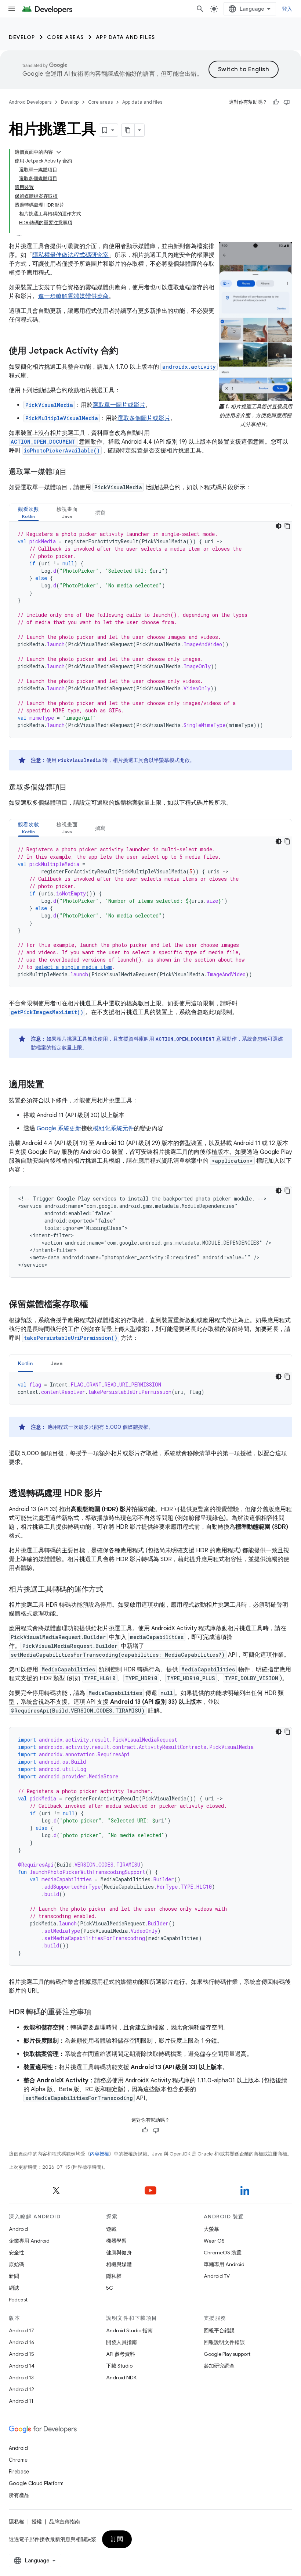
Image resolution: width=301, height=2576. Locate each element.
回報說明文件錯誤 (224, 2342)
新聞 (14, 2276)
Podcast (18, 2300)
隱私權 (114, 2276)
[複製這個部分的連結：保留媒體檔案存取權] (95, 1305)
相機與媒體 (119, 2264)
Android (18, 2229)
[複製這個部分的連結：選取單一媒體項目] (74, 472)
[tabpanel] (150, 630)
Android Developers (30, 102)
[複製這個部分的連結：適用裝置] (51, 1085)
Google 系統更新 (59, 1128)
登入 (287, 9)
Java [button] (57, 1363)
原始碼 (17, 2264)
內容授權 (99, 2154)
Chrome (18, 2460)
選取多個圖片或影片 (144, 418)
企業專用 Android (29, 2241)
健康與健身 (119, 2253)
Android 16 (22, 2342)
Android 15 (21, 2354)
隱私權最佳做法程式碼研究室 (70, 255)
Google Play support (227, 2354)
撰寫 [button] (100, 513)
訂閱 (117, 2539)
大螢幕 (211, 2229)
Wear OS (214, 2241)
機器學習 (116, 2241)
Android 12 (21, 2389)
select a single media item (74, 967)
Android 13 (21, 2378)
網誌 (14, 2288)
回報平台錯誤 (219, 2330)
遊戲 (111, 2229)
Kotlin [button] (26, 1363)
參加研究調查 (219, 2366)
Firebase (19, 2472)
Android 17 (21, 2330)
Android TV (217, 2276)
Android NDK (121, 2378)
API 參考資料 (121, 2354)
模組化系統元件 (113, 1128)
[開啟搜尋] (200, 9)
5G (110, 2288)
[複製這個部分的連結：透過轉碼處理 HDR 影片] (109, 1494)
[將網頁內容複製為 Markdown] (128, 130)
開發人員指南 (122, 2342)
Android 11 (21, 2401)
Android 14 (22, 2366)
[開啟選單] (12, 9)
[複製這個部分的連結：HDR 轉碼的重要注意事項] (99, 2012)
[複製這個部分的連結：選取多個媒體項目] (74, 788)
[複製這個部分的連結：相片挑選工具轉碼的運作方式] (110, 1590)
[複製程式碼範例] (287, 526)
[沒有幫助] (287, 102)
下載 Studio (119, 2366)
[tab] (28, 513)
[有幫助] (276, 102)
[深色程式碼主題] (279, 526)
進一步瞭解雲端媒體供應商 (73, 296)
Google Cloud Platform (36, 2483)
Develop (22, 37)
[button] (28, 513)
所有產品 (19, 2495)
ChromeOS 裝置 (223, 2253)
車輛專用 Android (224, 2264)
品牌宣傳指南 (65, 2522)
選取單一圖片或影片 (119, 405)
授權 (37, 2522)
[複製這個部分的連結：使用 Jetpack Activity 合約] (126, 351)
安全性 (17, 2253)
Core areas (66, 37)
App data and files (126, 37)
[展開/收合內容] (59, 152)
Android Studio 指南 (129, 2330)
